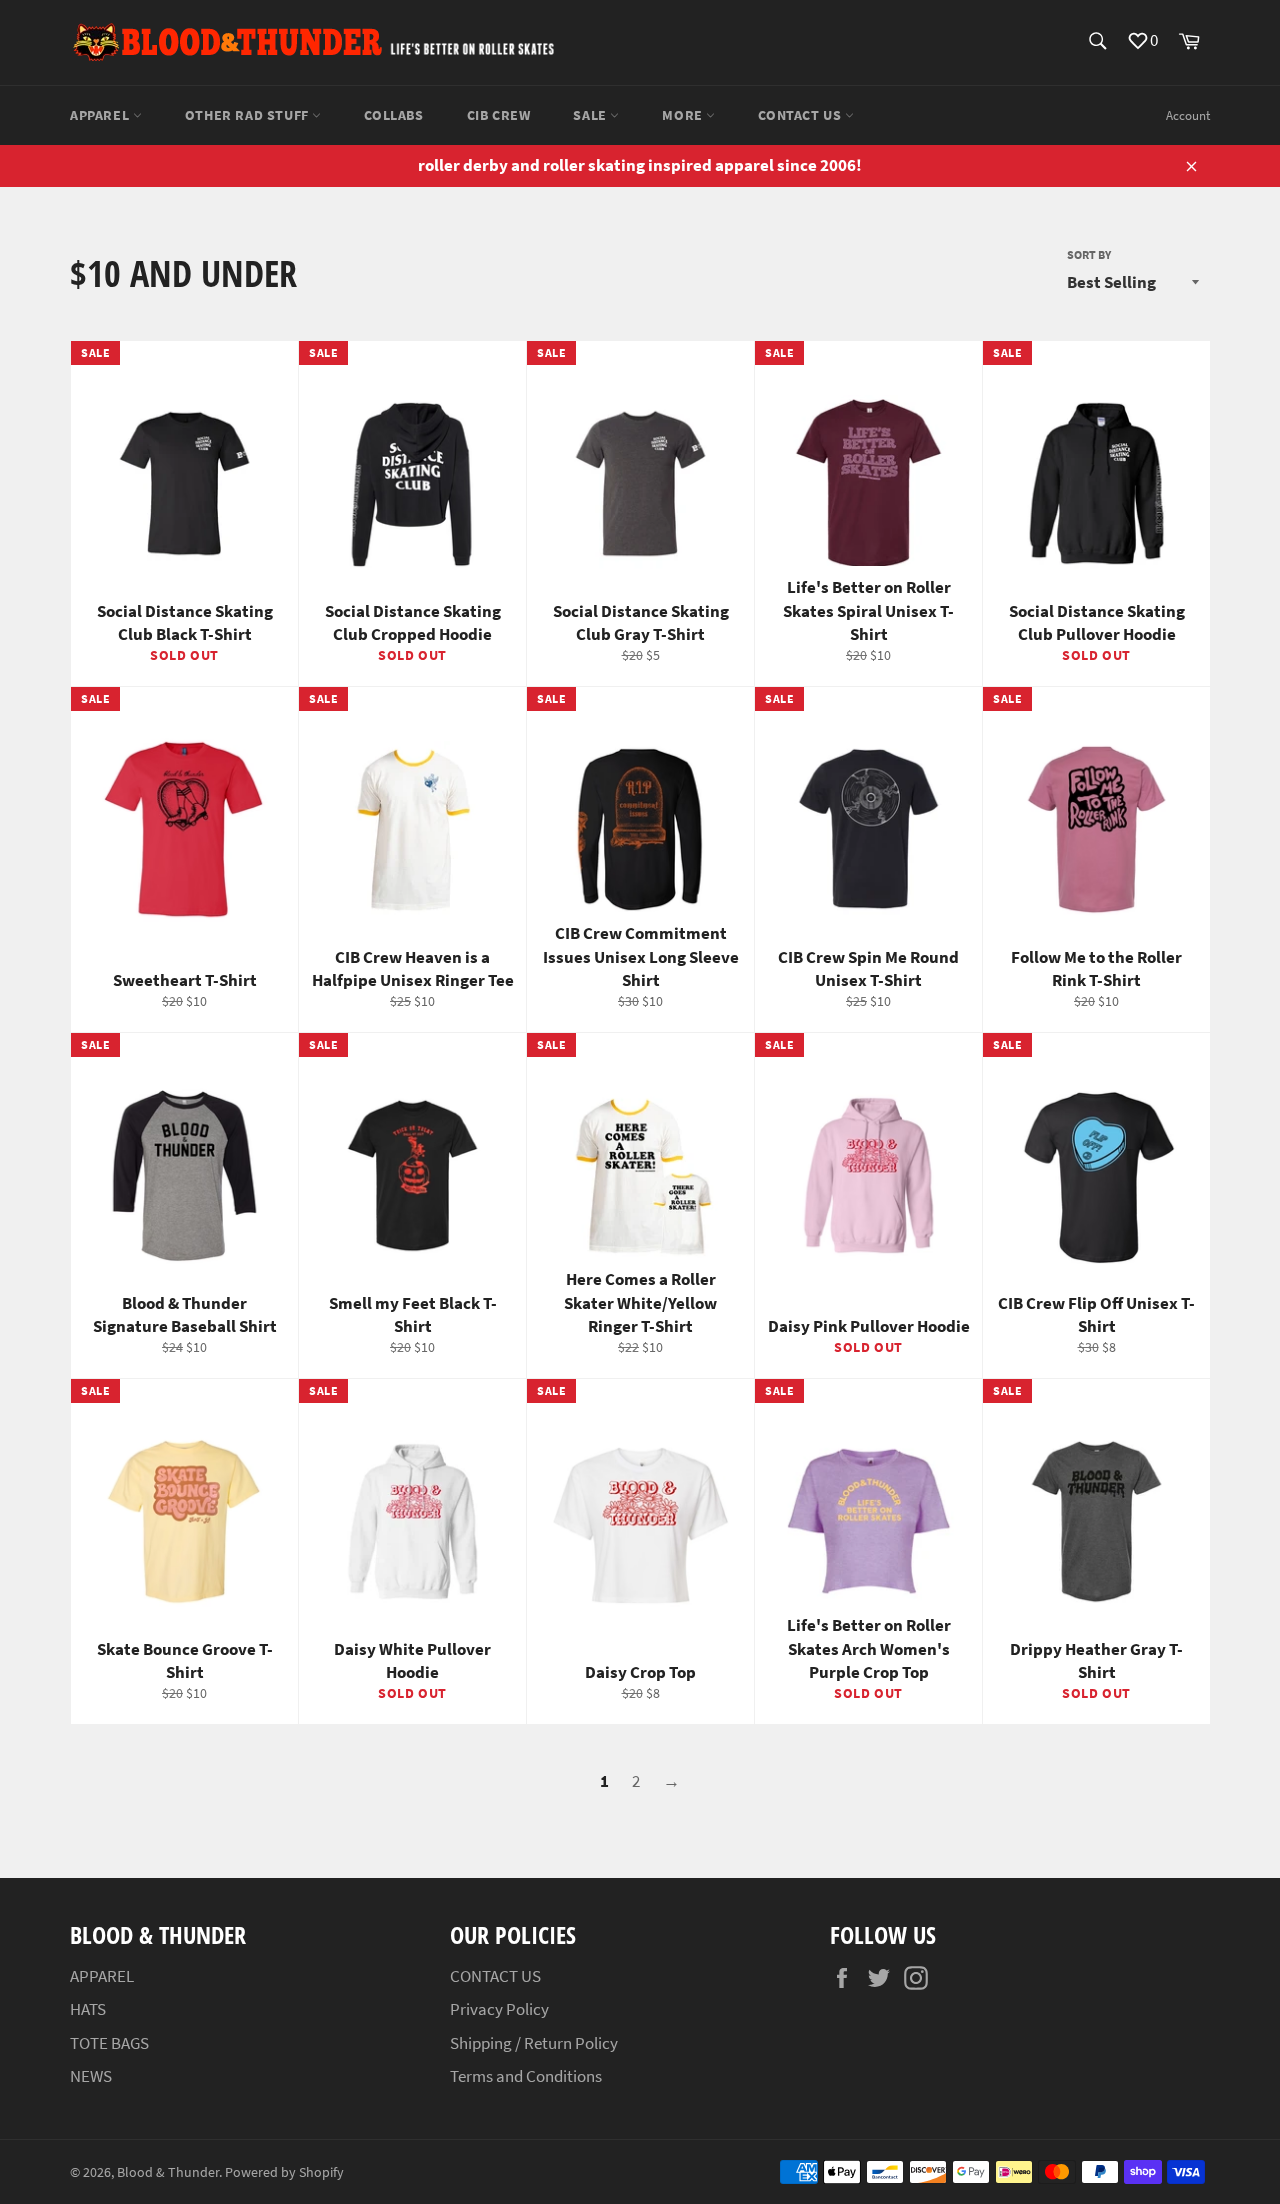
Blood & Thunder (168, 2172)
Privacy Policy (499, 2009)
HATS (88, 2009)
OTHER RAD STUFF (249, 115)
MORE (684, 115)
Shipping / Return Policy (534, 2043)
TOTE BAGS (109, 2043)
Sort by (1089, 254)
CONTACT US (801, 115)
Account (1188, 115)
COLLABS (393, 115)
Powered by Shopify (284, 2172)
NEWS (91, 2076)
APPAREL (101, 115)
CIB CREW (499, 115)
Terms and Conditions (526, 2076)
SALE (591, 115)
